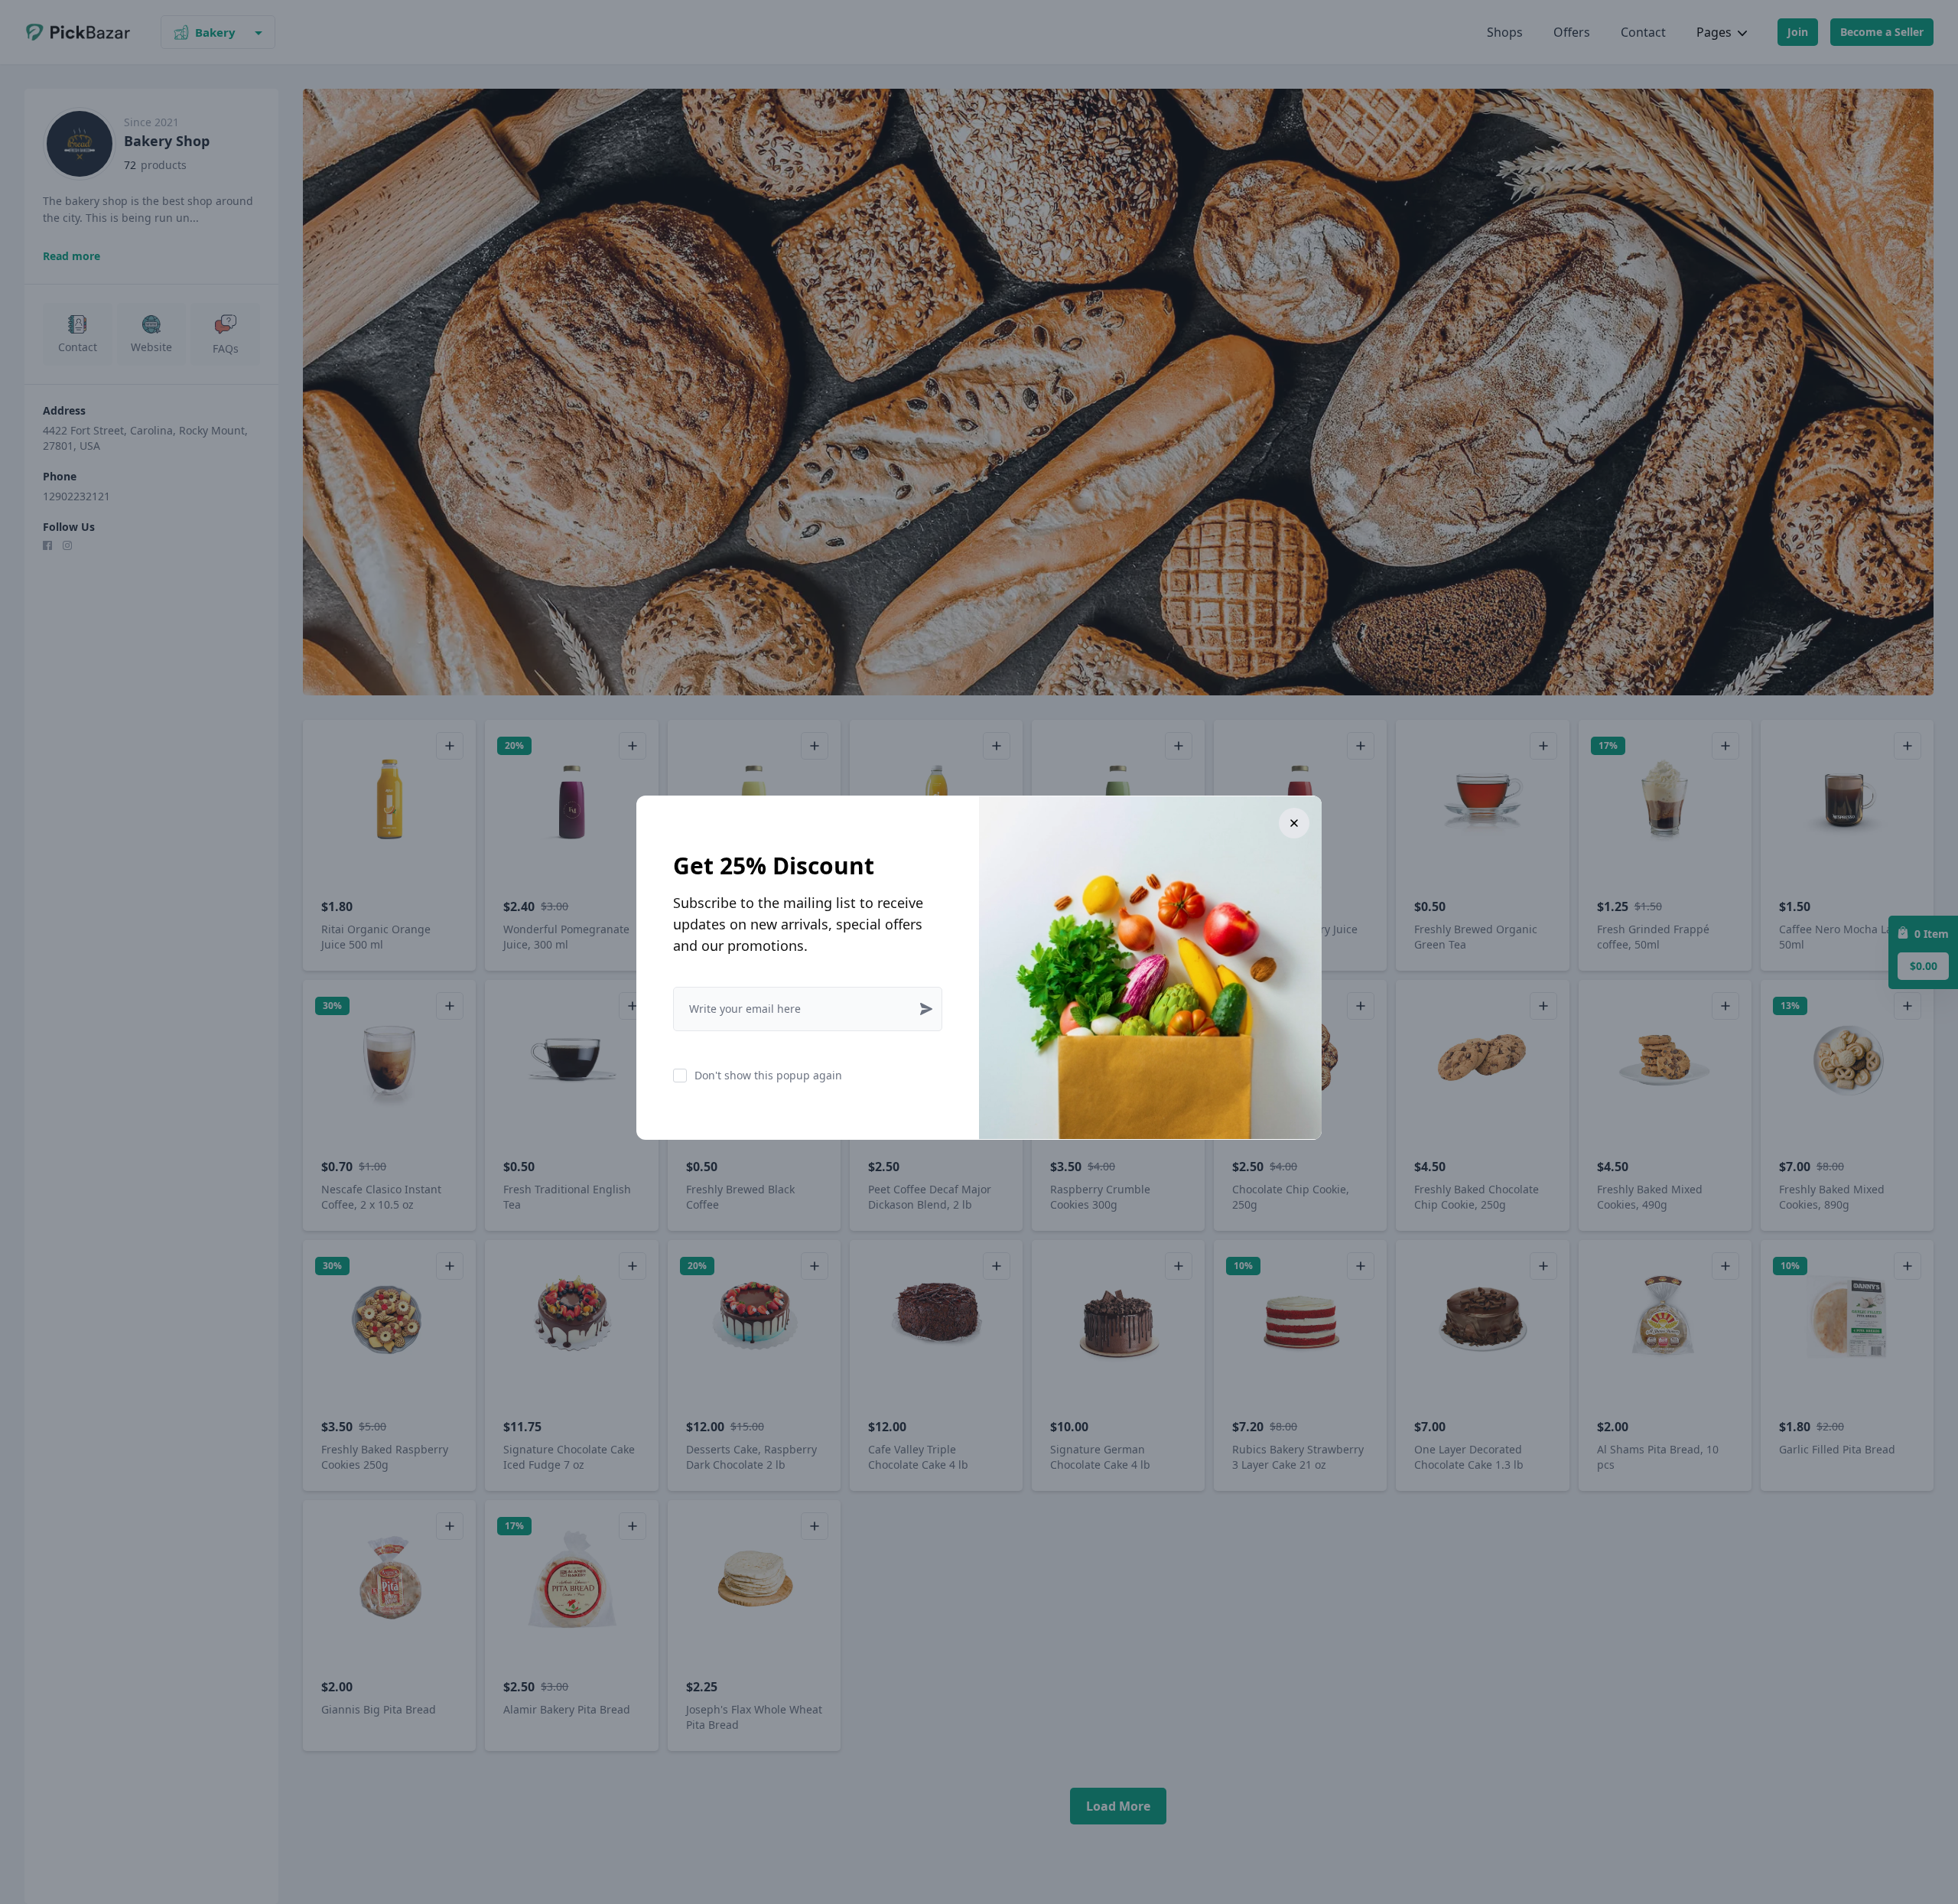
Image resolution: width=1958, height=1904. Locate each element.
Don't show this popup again (768, 1075)
